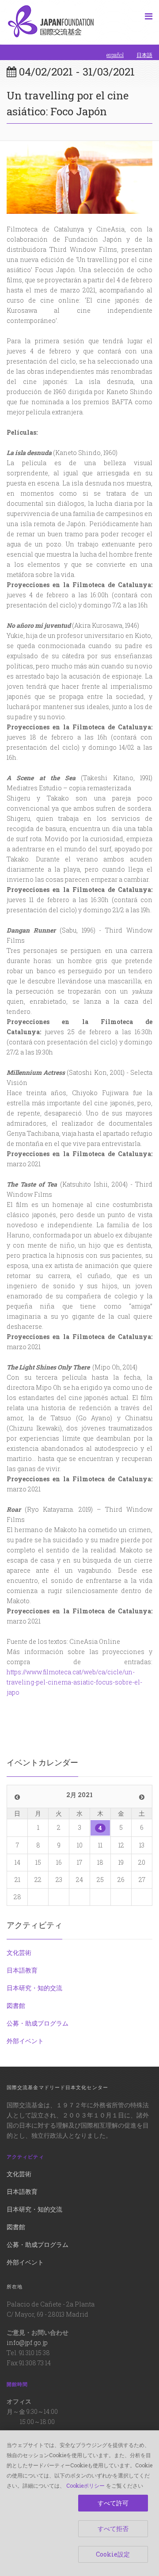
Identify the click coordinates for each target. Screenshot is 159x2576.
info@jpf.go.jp (27, 2343)
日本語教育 (22, 1970)
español (115, 55)
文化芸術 (19, 1952)
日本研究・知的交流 (34, 1988)
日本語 (144, 55)
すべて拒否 (113, 2529)
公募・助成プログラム (38, 2023)
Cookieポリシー (85, 2485)
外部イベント (25, 2041)
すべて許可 (113, 2503)
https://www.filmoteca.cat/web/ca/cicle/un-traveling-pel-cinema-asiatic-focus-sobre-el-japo (74, 1682)
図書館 (16, 2005)
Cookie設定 (113, 2554)
